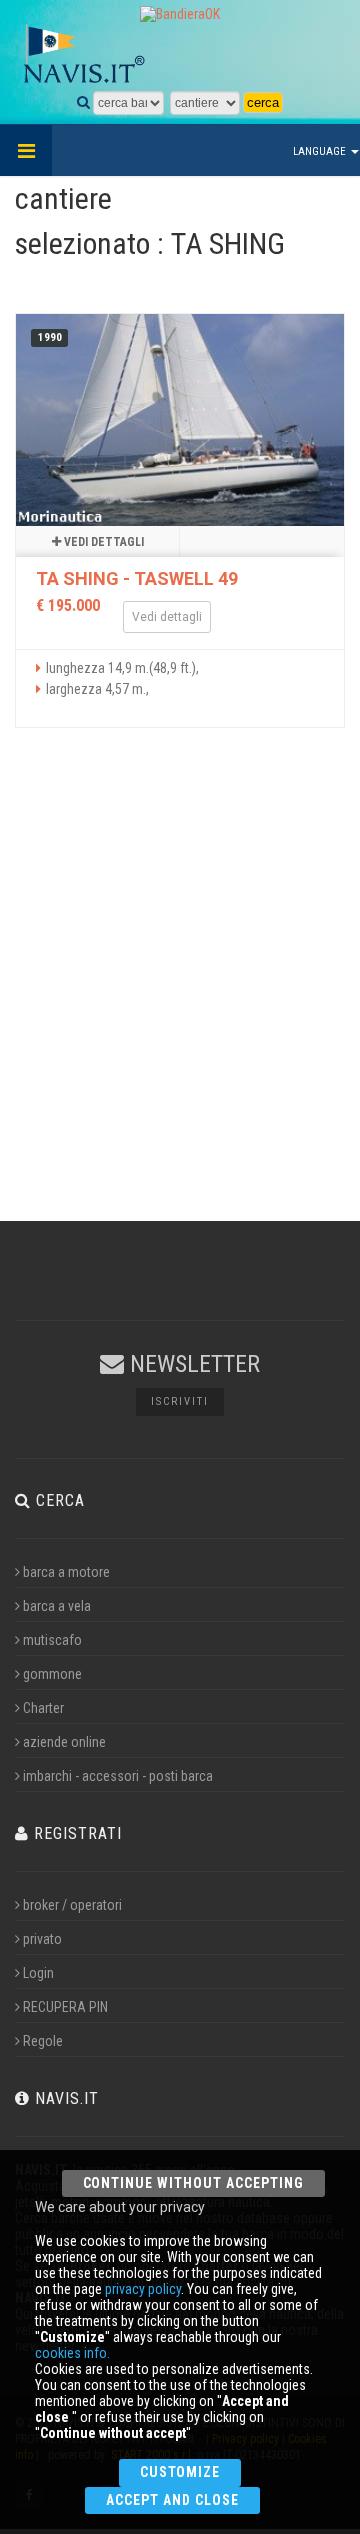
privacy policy (143, 2289)
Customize (180, 2472)
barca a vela (57, 1606)
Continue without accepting (193, 2183)
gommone (52, 1674)
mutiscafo (52, 1640)
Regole (43, 2041)
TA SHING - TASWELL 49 (137, 578)
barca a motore (66, 1572)
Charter (43, 1708)
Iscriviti (180, 1401)
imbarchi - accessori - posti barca (118, 1776)
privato (42, 1939)
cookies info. (72, 2353)
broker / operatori (72, 1905)
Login (38, 1973)
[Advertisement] (180, 992)
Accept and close (172, 2500)
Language (321, 151)
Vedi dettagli (102, 542)
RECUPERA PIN (65, 2007)
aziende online (64, 1742)
